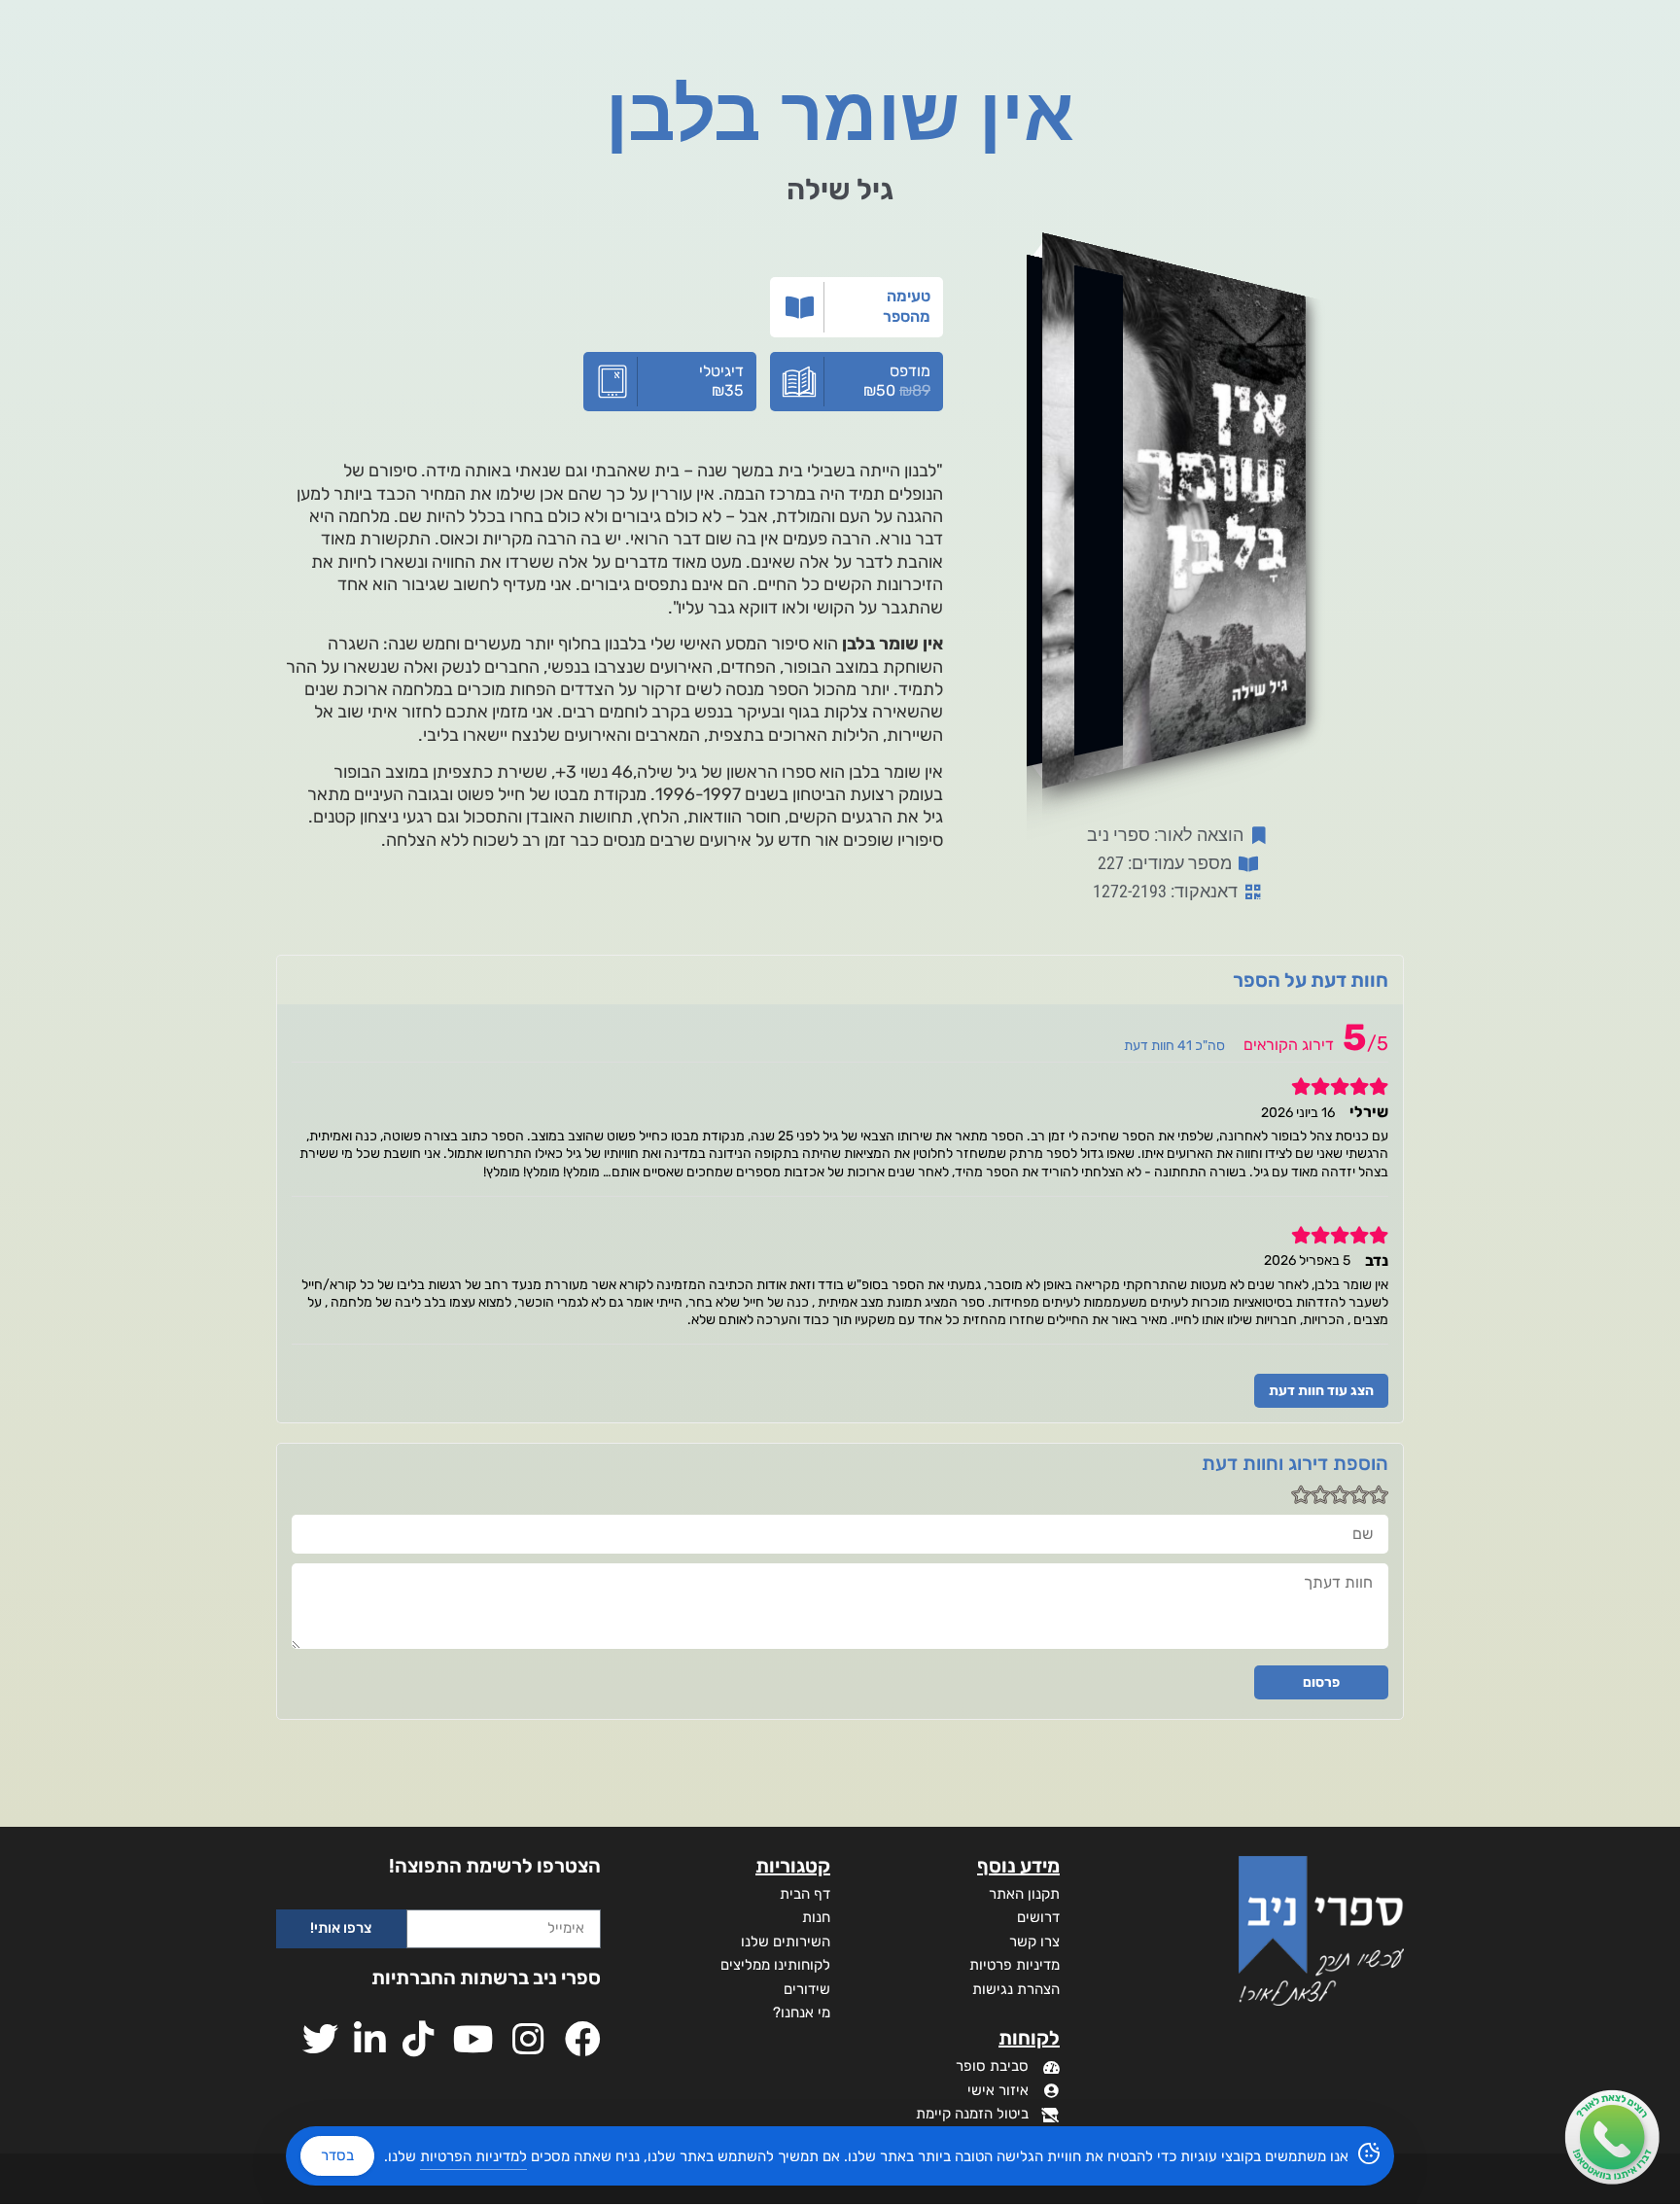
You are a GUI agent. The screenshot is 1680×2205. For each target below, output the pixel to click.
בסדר (337, 2155)
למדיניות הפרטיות (473, 2156)
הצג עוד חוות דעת (1321, 1391)
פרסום (1321, 1682)
